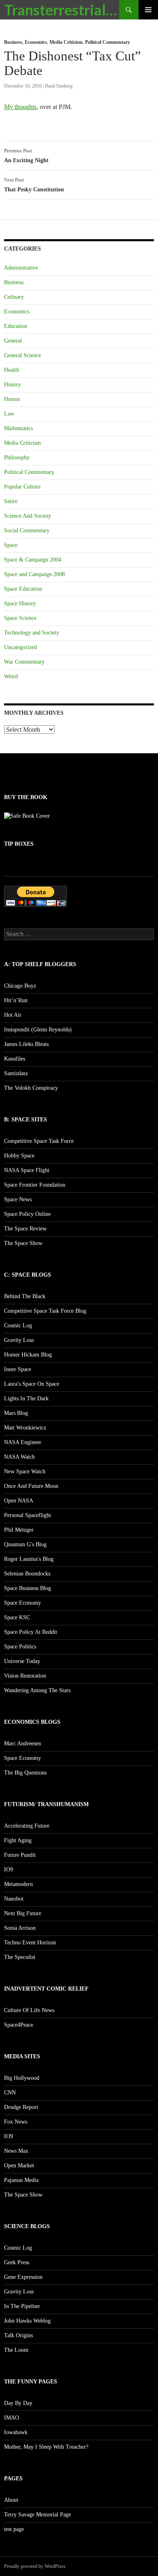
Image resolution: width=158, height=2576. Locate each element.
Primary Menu (148, 10)
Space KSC (17, 1617)
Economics (36, 42)
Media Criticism (66, 42)
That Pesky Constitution (34, 185)
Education (16, 326)
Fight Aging (18, 1840)
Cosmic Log (18, 1326)
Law (9, 414)
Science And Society (28, 516)
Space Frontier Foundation (35, 1185)
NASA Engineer (23, 1442)
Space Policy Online (27, 1214)
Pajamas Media (21, 2180)
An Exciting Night (26, 156)
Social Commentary (27, 530)
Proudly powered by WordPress (35, 2566)
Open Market (19, 2166)
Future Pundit (20, 1855)
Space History (20, 603)
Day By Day (18, 2403)
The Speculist (20, 1957)
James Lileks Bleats (26, 1044)
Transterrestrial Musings (62, 10)
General (13, 341)
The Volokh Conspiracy (31, 1088)
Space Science (20, 618)
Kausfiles (15, 1059)
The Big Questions (25, 1773)
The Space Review (25, 1229)
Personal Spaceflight (28, 1515)
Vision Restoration (25, 1676)
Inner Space (18, 1369)
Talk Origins (18, 2335)
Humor (12, 399)
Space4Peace (19, 2025)
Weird (11, 676)
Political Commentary (108, 42)
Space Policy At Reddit (31, 1632)
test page (14, 2529)
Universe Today (22, 1661)
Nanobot (14, 1899)
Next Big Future (23, 1913)
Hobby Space (19, 1156)
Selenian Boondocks (27, 1574)
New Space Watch (25, 1471)
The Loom (16, 2350)
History (13, 385)
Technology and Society (32, 633)
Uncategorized (20, 647)
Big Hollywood (22, 2078)
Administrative (21, 268)
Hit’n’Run (16, 1000)
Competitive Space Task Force (39, 1141)
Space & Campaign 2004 (33, 560)
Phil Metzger (19, 1530)
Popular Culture (22, 487)
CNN (10, 2093)
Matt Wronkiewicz (25, 1428)
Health (12, 370)
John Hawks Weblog (27, 2321)
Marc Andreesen (22, 1743)
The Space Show (23, 1243)
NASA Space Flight (27, 1170)
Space (11, 545)
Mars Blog (16, 1413)
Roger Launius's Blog (29, 1559)
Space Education (23, 589)
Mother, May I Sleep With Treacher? (46, 2447)
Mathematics (18, 428)
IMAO (12, 2418)
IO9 (9, 1870)
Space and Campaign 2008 (34, 574)
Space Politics (20, 1647)
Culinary (14, 297)
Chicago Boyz (20, 986)
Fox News (16, 2122)
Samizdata (16, 1073)
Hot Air (13, 1015)
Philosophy (17, 458)
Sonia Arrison (20, 1928)
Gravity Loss (19, 1340)
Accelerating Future (27, 1826)
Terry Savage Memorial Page (37, 2515)
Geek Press (17, 2262)
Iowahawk (16, 2432)
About (11, 2500)
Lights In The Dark (26, 1398)
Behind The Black (25, 1296)
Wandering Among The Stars (37, 1690)
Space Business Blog (28, 1588)
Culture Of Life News (29, 2010)
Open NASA (19, 1501)
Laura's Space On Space (32, 1384)
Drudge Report (21, 2107)
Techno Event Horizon (30, 1943)
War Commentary (24, 662)
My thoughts (20, 107)
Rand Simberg (59, 86)
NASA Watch (19, 1457)
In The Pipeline (22, 2306)
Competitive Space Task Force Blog (45, 1311)
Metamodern (18, 1884)
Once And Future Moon (31, 1486)
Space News (18, 1199)
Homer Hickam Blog (28, 1355)
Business (13, 42)
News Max (16, 2151)
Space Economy (22, 1603)
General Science (22, 355)
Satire (11, 501)
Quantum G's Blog (25, 1544)
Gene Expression (23, 2277)
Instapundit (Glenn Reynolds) (38, 1030)
